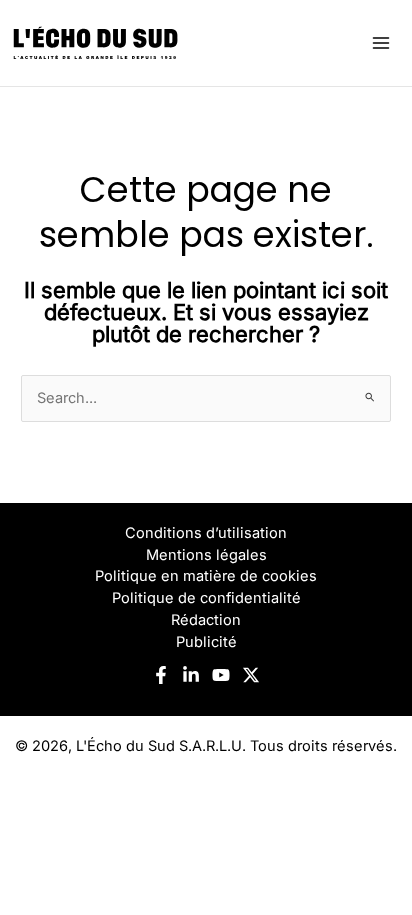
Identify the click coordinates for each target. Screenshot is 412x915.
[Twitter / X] (251, 675)
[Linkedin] (191, 675)
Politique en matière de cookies (206, 576)
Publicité (206, 642)
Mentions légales (206, 555)
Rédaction (206, 620)
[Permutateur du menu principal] (381, 43)
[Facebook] (161, 675)
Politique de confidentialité (206, 598)
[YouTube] (221, 675)
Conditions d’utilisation (206, 533)
